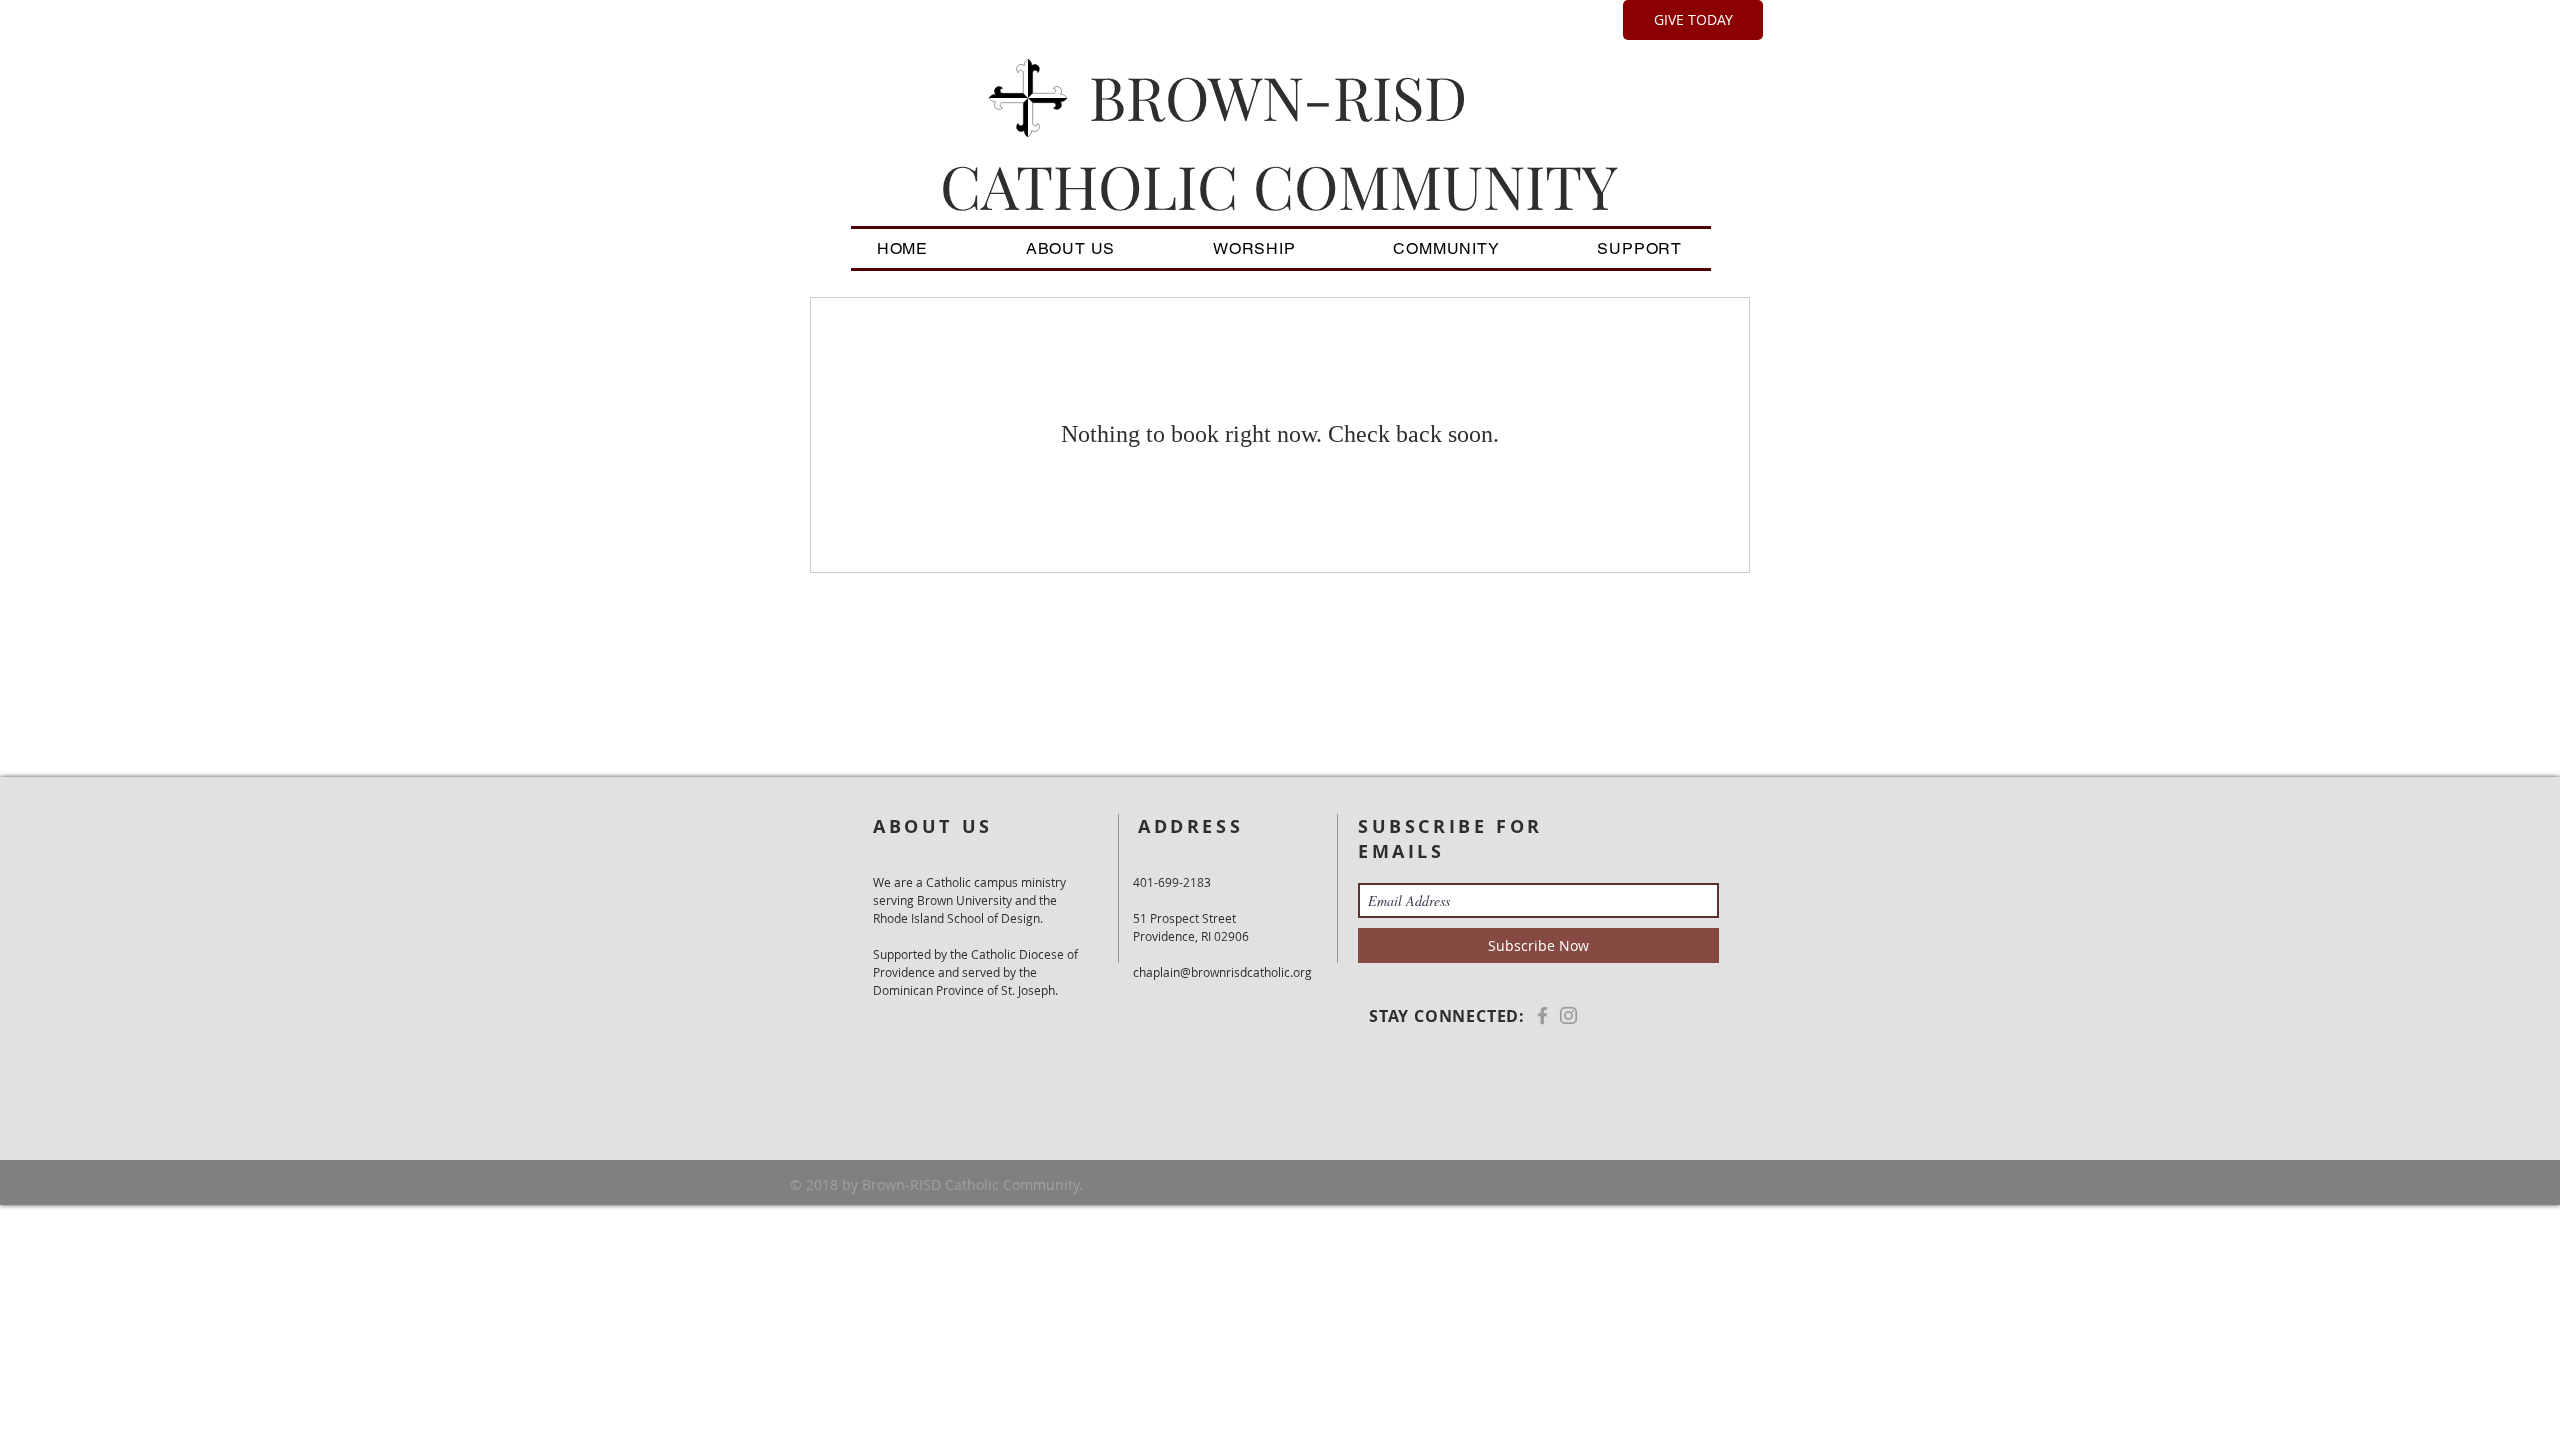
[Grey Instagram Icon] (1568, 1015)
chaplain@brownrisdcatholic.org (1222, 972)
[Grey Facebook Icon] (1542, 1015)
